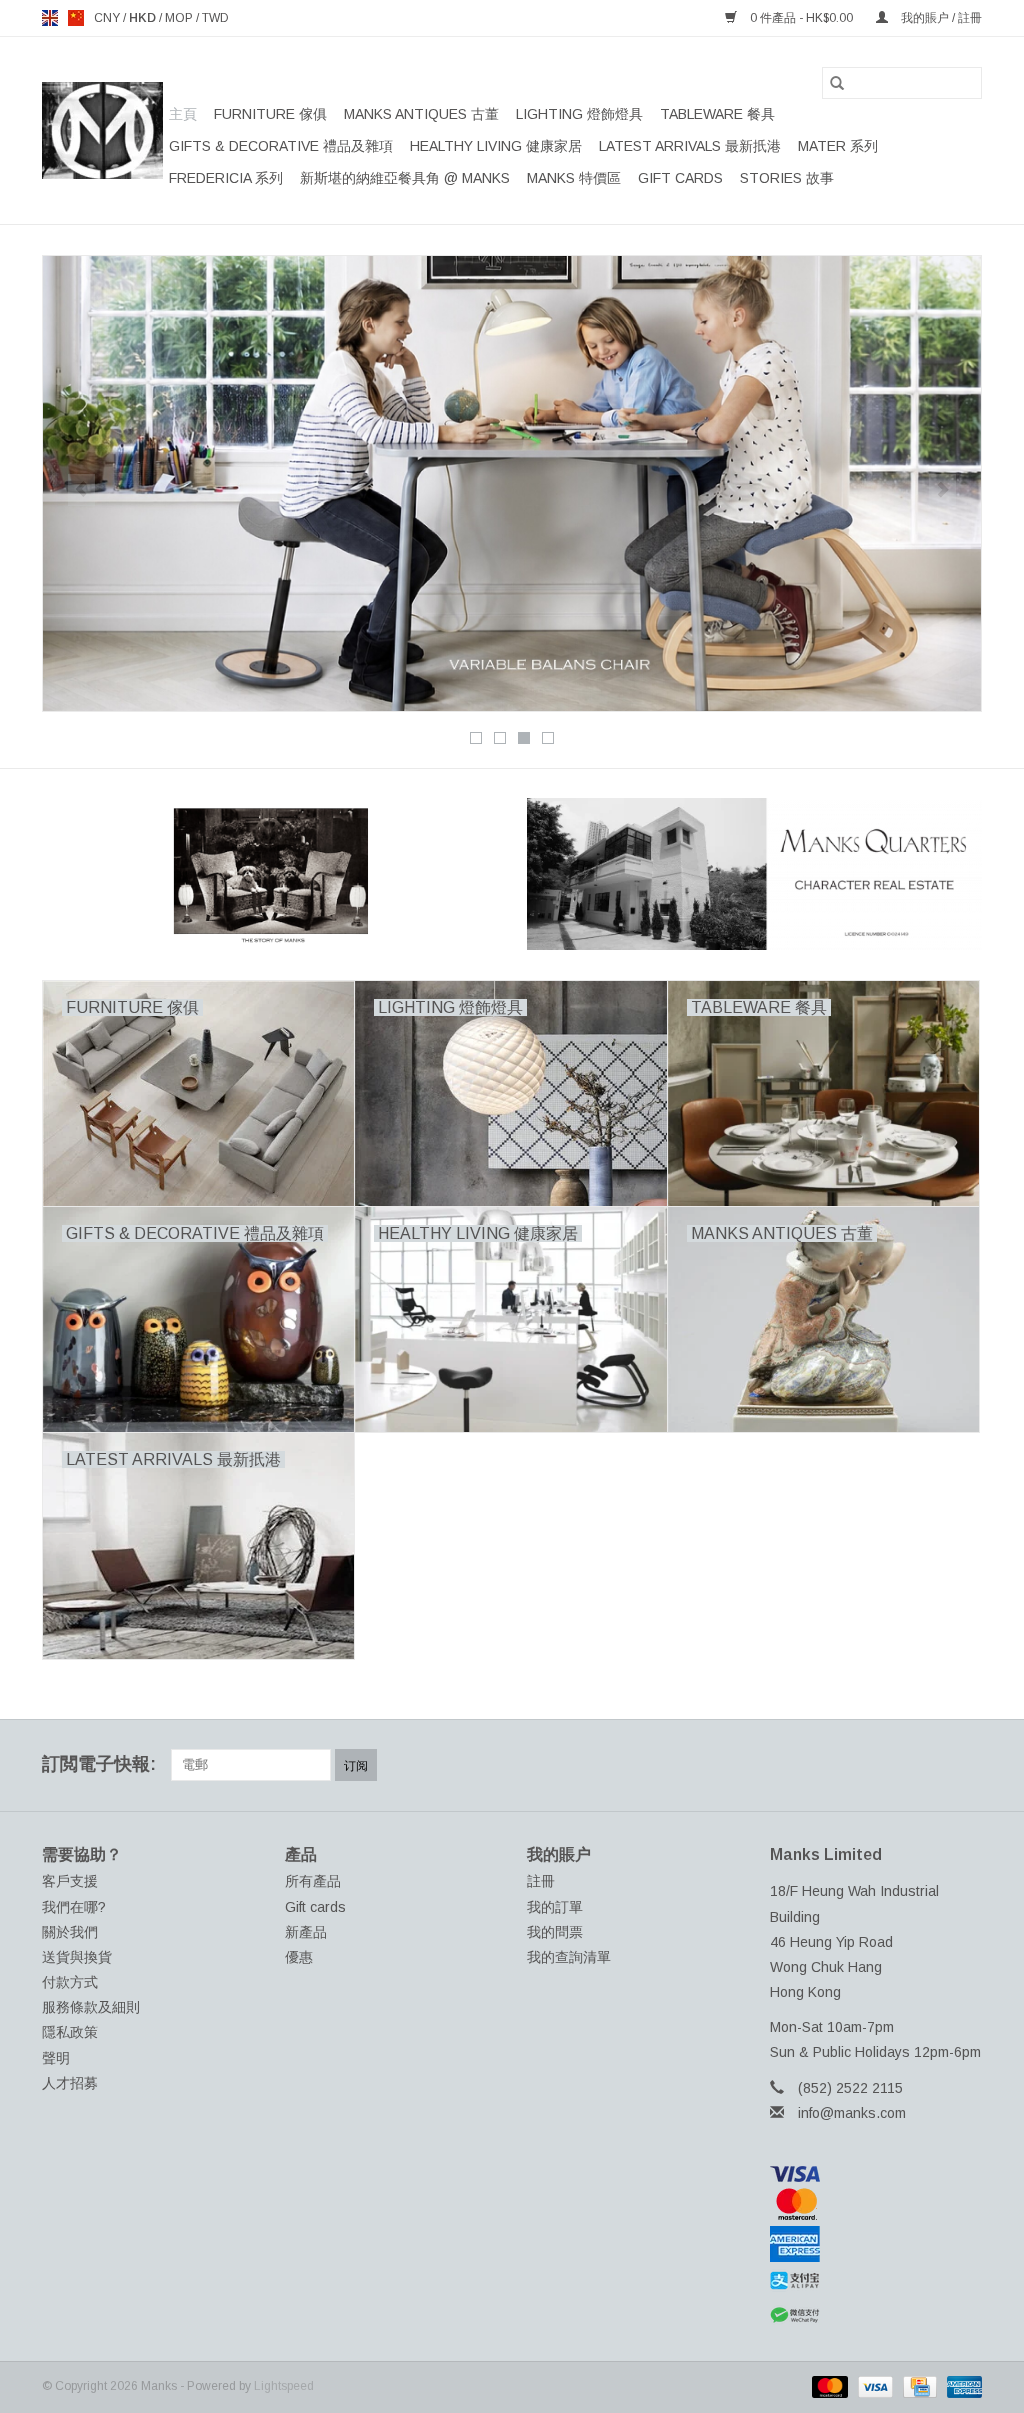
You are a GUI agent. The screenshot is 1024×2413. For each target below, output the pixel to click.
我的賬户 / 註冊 (940, 18)
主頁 (183, 114)
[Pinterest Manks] (894, 1765)
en (50, 18)
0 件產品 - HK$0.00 (801, 18)
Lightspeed (284, 2386)
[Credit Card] (918, 2386)
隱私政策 (70, 2032)
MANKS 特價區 (574, 178)
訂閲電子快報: (99, 1764)
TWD (215, 18)
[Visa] (876, 2174)
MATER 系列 (838, 146)
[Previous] (81, 490)
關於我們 (70, 1932)
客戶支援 (70, 1881)
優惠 (299, 1957)
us (76, 18)
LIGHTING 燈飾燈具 (579, 114)
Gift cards (680, 178)
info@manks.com (852, 2113)
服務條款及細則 (91, 2007)
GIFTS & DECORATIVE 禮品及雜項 (281, 146)
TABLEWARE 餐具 (717, 114)
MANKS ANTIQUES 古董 (421, 114)
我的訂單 (555, 1907)
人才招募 (70, 2083)
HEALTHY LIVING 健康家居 (496, 146)
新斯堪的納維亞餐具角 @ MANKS (405, 178)
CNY (108, 18)
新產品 (306, 1932)
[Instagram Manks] (966, 1765)
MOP (180, 18)
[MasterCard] (876, 2204)
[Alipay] (876, 2281)
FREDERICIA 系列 (226, 178)
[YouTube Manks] (930, 1765)
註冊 (541, 1881)
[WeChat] (876, 2315)
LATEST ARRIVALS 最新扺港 (690, 146)
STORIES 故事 (787, 178)
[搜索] (837, 83)
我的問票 (555, 1932)
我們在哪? (74, 1907)
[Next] (942, 490)
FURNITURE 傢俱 (270, 114)
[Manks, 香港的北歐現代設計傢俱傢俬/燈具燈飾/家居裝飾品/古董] (102, 130)
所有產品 (313, 1881)
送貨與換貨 (77, 1957)
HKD (144, 18)
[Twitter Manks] (858, 1765)
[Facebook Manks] (822, 1765)
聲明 (56, 2058)
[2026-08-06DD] (512, 483)
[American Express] (876, 2244)
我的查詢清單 (569, 1957)
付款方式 (70, 1982)
